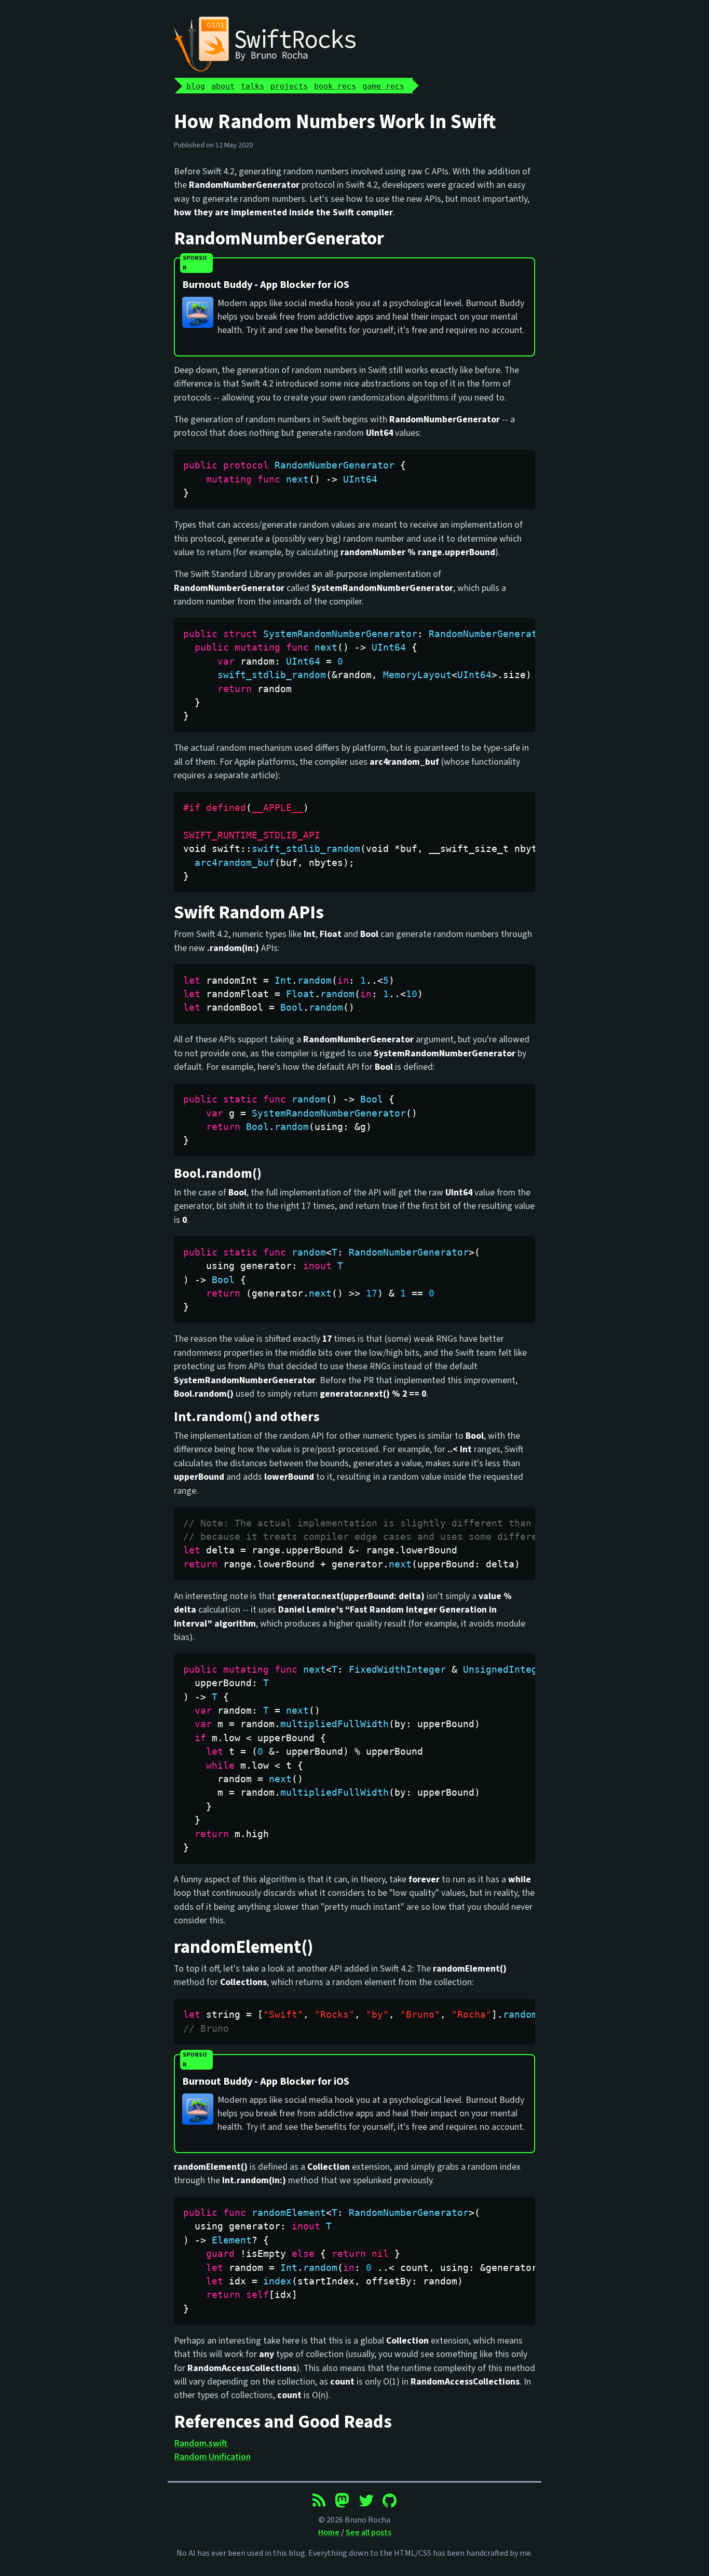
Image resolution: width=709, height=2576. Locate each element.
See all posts (369, 2532)
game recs (383, 86)
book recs (335, 86)
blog (196, 86)
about (223, 86)
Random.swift (201, 2443)
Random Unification (212, 2457)
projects (289, 86)
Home (329, 2532)
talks (253, 86)
